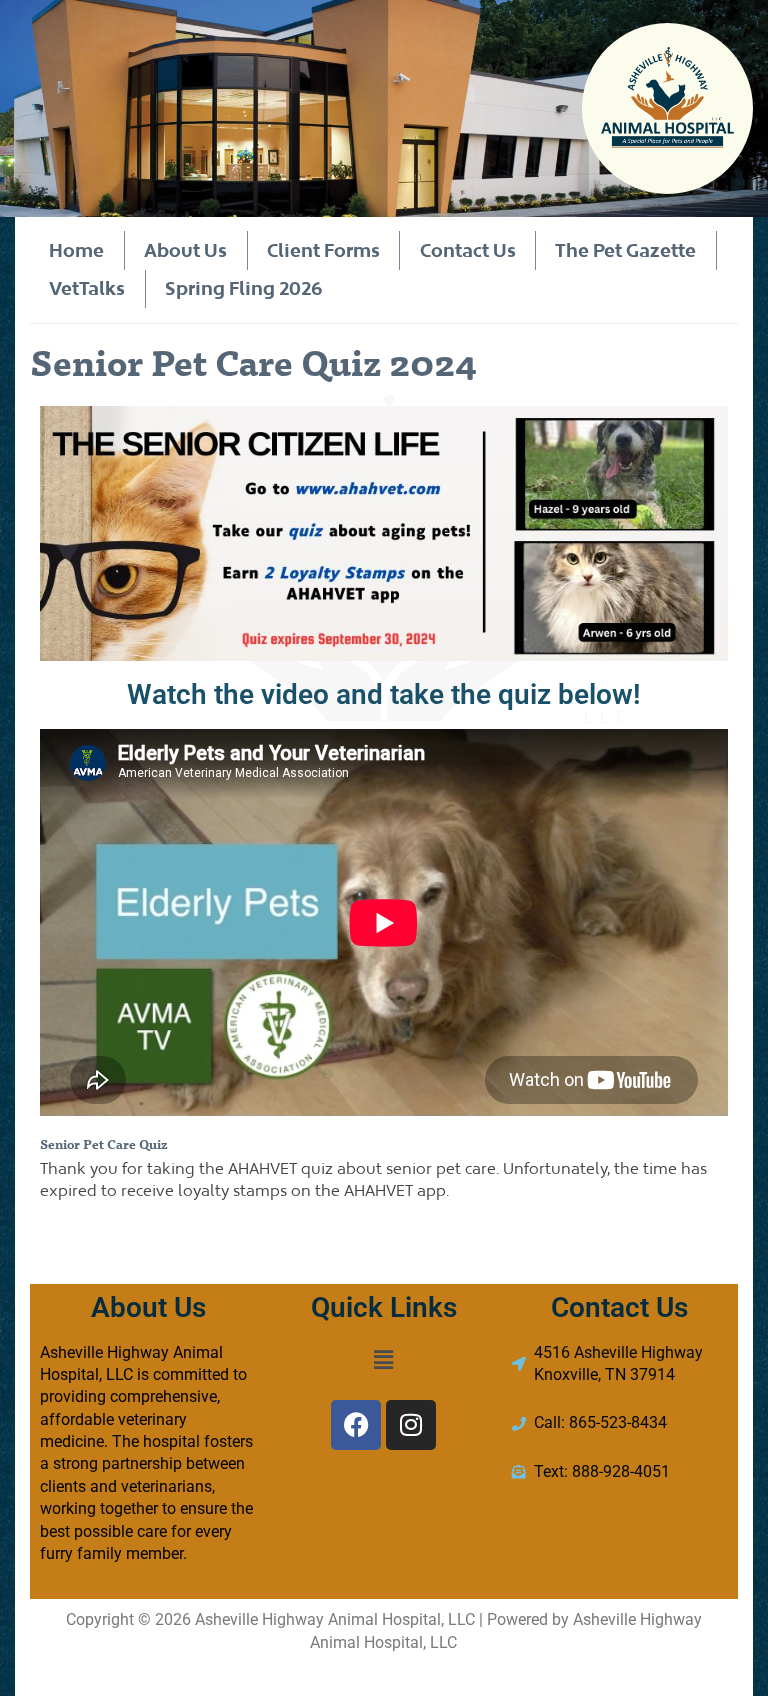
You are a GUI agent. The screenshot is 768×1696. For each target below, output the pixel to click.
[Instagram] (411, 1425)
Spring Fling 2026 (244, 288)
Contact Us (468, 250)
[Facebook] (356, 1425)
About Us (185, 250)
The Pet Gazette (625, 250)
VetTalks (87, 288)
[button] (384, 1361)
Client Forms (323, 250)
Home (76, 250)
